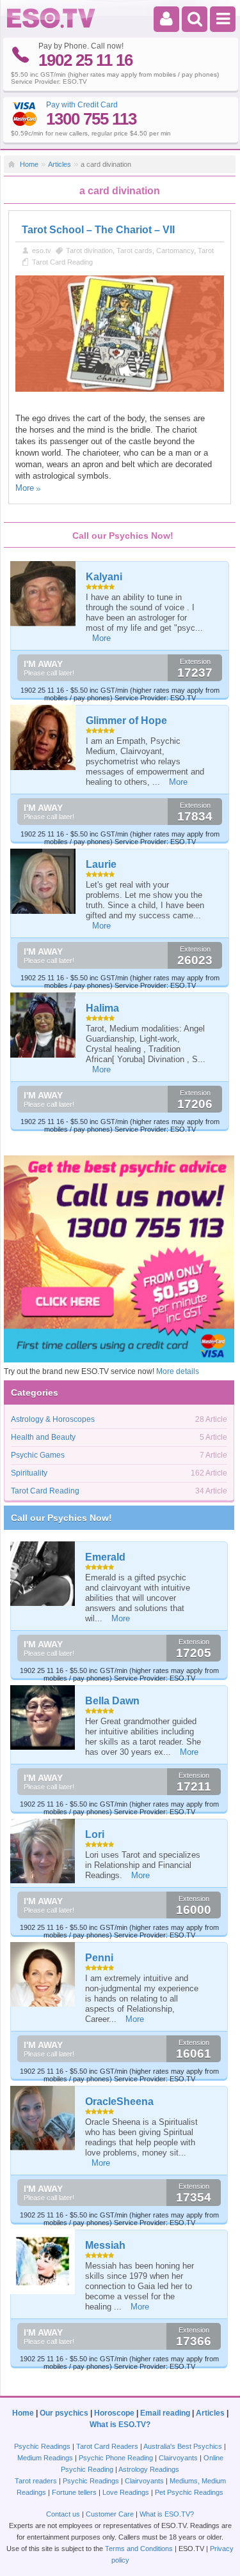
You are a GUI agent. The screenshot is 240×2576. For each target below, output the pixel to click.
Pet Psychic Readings (189, 2492)
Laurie (101, 864)
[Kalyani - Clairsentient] (44, 594)
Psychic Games (38, 1455)
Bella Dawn (112, 1701)
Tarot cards (134, 251)
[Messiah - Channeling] (43, 2262)
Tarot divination (89, 251)
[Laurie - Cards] (44, 881)
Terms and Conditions (139, 2549)
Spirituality (29, 1473)
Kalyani (104, 577)
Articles (60, 164)
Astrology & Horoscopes (53, 1419)
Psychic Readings (42, 2446)
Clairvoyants (178, 2458)
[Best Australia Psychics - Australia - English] (51, 26)
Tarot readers (36, 2481)
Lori (95, 1834)
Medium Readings (45, 2458)
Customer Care (110, 2514)
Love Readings (126, 2492)
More (25, 488)
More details (178, 1371)
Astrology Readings (149, 2469)
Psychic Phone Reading (116, 2458)
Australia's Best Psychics (183, 2446)
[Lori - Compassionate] (43, 1851)
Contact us (63, 2514)
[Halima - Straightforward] (44, 1025)
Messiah (105, 2245)
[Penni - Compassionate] (43, 1974)
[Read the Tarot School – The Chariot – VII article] (120, 389)
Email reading (165, 2413)
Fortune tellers (74, 2492)
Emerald (105, 1557)
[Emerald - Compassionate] (43, 1574)
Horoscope (114, 2413)
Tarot (206, 251)
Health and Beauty (43, 1437)
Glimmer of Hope (126, 721)
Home (29, 164)
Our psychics (64, 2413)
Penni (99, 1958)
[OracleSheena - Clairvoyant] (43, 2118)
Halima (102, 1008)
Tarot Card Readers (107, 2446)
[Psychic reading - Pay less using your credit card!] (119, 1360)
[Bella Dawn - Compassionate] (43, 1717)
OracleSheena (119, 2102)
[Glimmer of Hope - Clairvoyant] (44, 737)
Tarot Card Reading (62, 262)
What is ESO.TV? (120, 2425)
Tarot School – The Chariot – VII (98, 230)
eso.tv (42, 251)
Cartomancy (175, 251)
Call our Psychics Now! (61, 1518)
